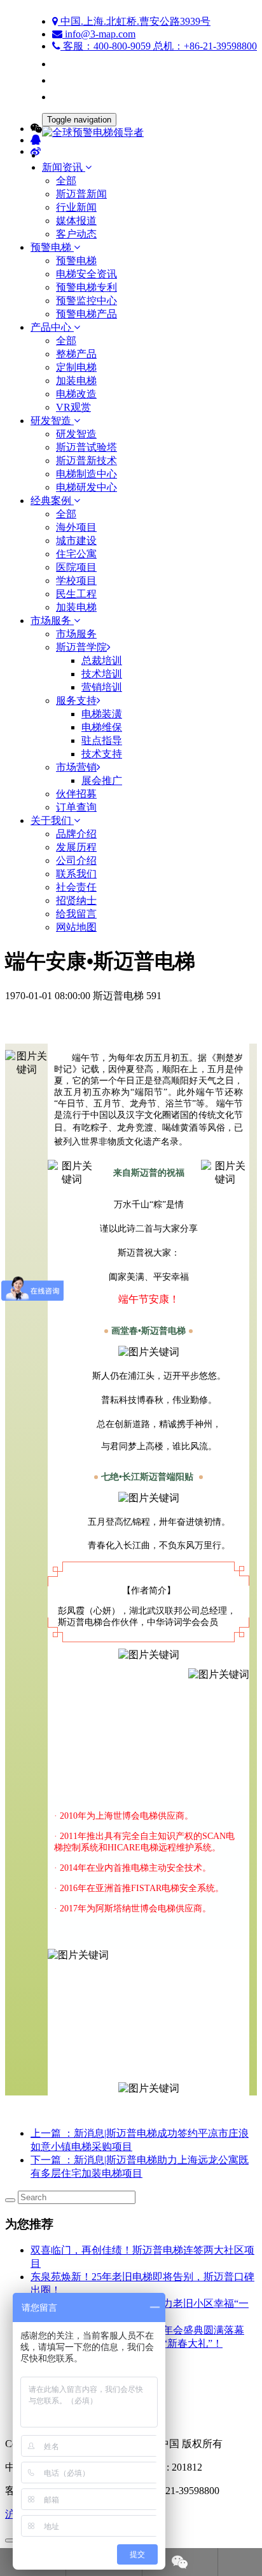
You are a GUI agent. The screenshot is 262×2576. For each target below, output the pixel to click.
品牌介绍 (76, 834)
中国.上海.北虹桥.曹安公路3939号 (134, 21)
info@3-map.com (99, 34)
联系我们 (76, 874)
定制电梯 (76, 367)
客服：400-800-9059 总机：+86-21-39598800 (159, 46)
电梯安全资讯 (86, 274)
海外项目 (76, 527)
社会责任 (76, 887)
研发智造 (76, 434)
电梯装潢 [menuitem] (102, 714)
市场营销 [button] (76, 767)
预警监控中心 (86, 301)
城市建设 (76, 541)
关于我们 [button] (52, 820)
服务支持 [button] (76, 700)
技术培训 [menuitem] (102, 674)
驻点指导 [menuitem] (102, 740)
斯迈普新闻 (81, 194)
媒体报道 (76, 221)
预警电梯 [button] (52, 247)
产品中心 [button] (52, 327)
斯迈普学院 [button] (81, 647)
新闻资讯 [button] (64, 167)
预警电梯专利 (86, 287)
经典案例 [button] (52, 501)
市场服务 (76, 634)
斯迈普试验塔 (86, 447)
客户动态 (76, 234)
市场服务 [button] (52, 621)
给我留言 (76, 914)
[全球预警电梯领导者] (131, 133)
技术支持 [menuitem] (102, 754)
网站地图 (76, 927)
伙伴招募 (76, 794)
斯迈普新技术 (86, 461)
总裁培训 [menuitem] (102, 661)
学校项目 (76, 581)
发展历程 (76, 847)
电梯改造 (76, 394)
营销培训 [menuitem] (102, 687)
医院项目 (76, 567)
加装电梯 (76, 381)
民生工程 (76, 594)
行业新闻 (76, 207)
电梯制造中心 (86, 474)
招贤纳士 (76, 900)
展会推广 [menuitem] (102, 780)
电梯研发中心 (86, 487)
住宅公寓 (76, 554)
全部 (66, 181)
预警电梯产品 (86, 314)
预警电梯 (76, 261)
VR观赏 (73, 407)
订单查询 (76, 807)
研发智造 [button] (52, 421)
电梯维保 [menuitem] (102, 727)
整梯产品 (76, 354)
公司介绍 (76, 860)
